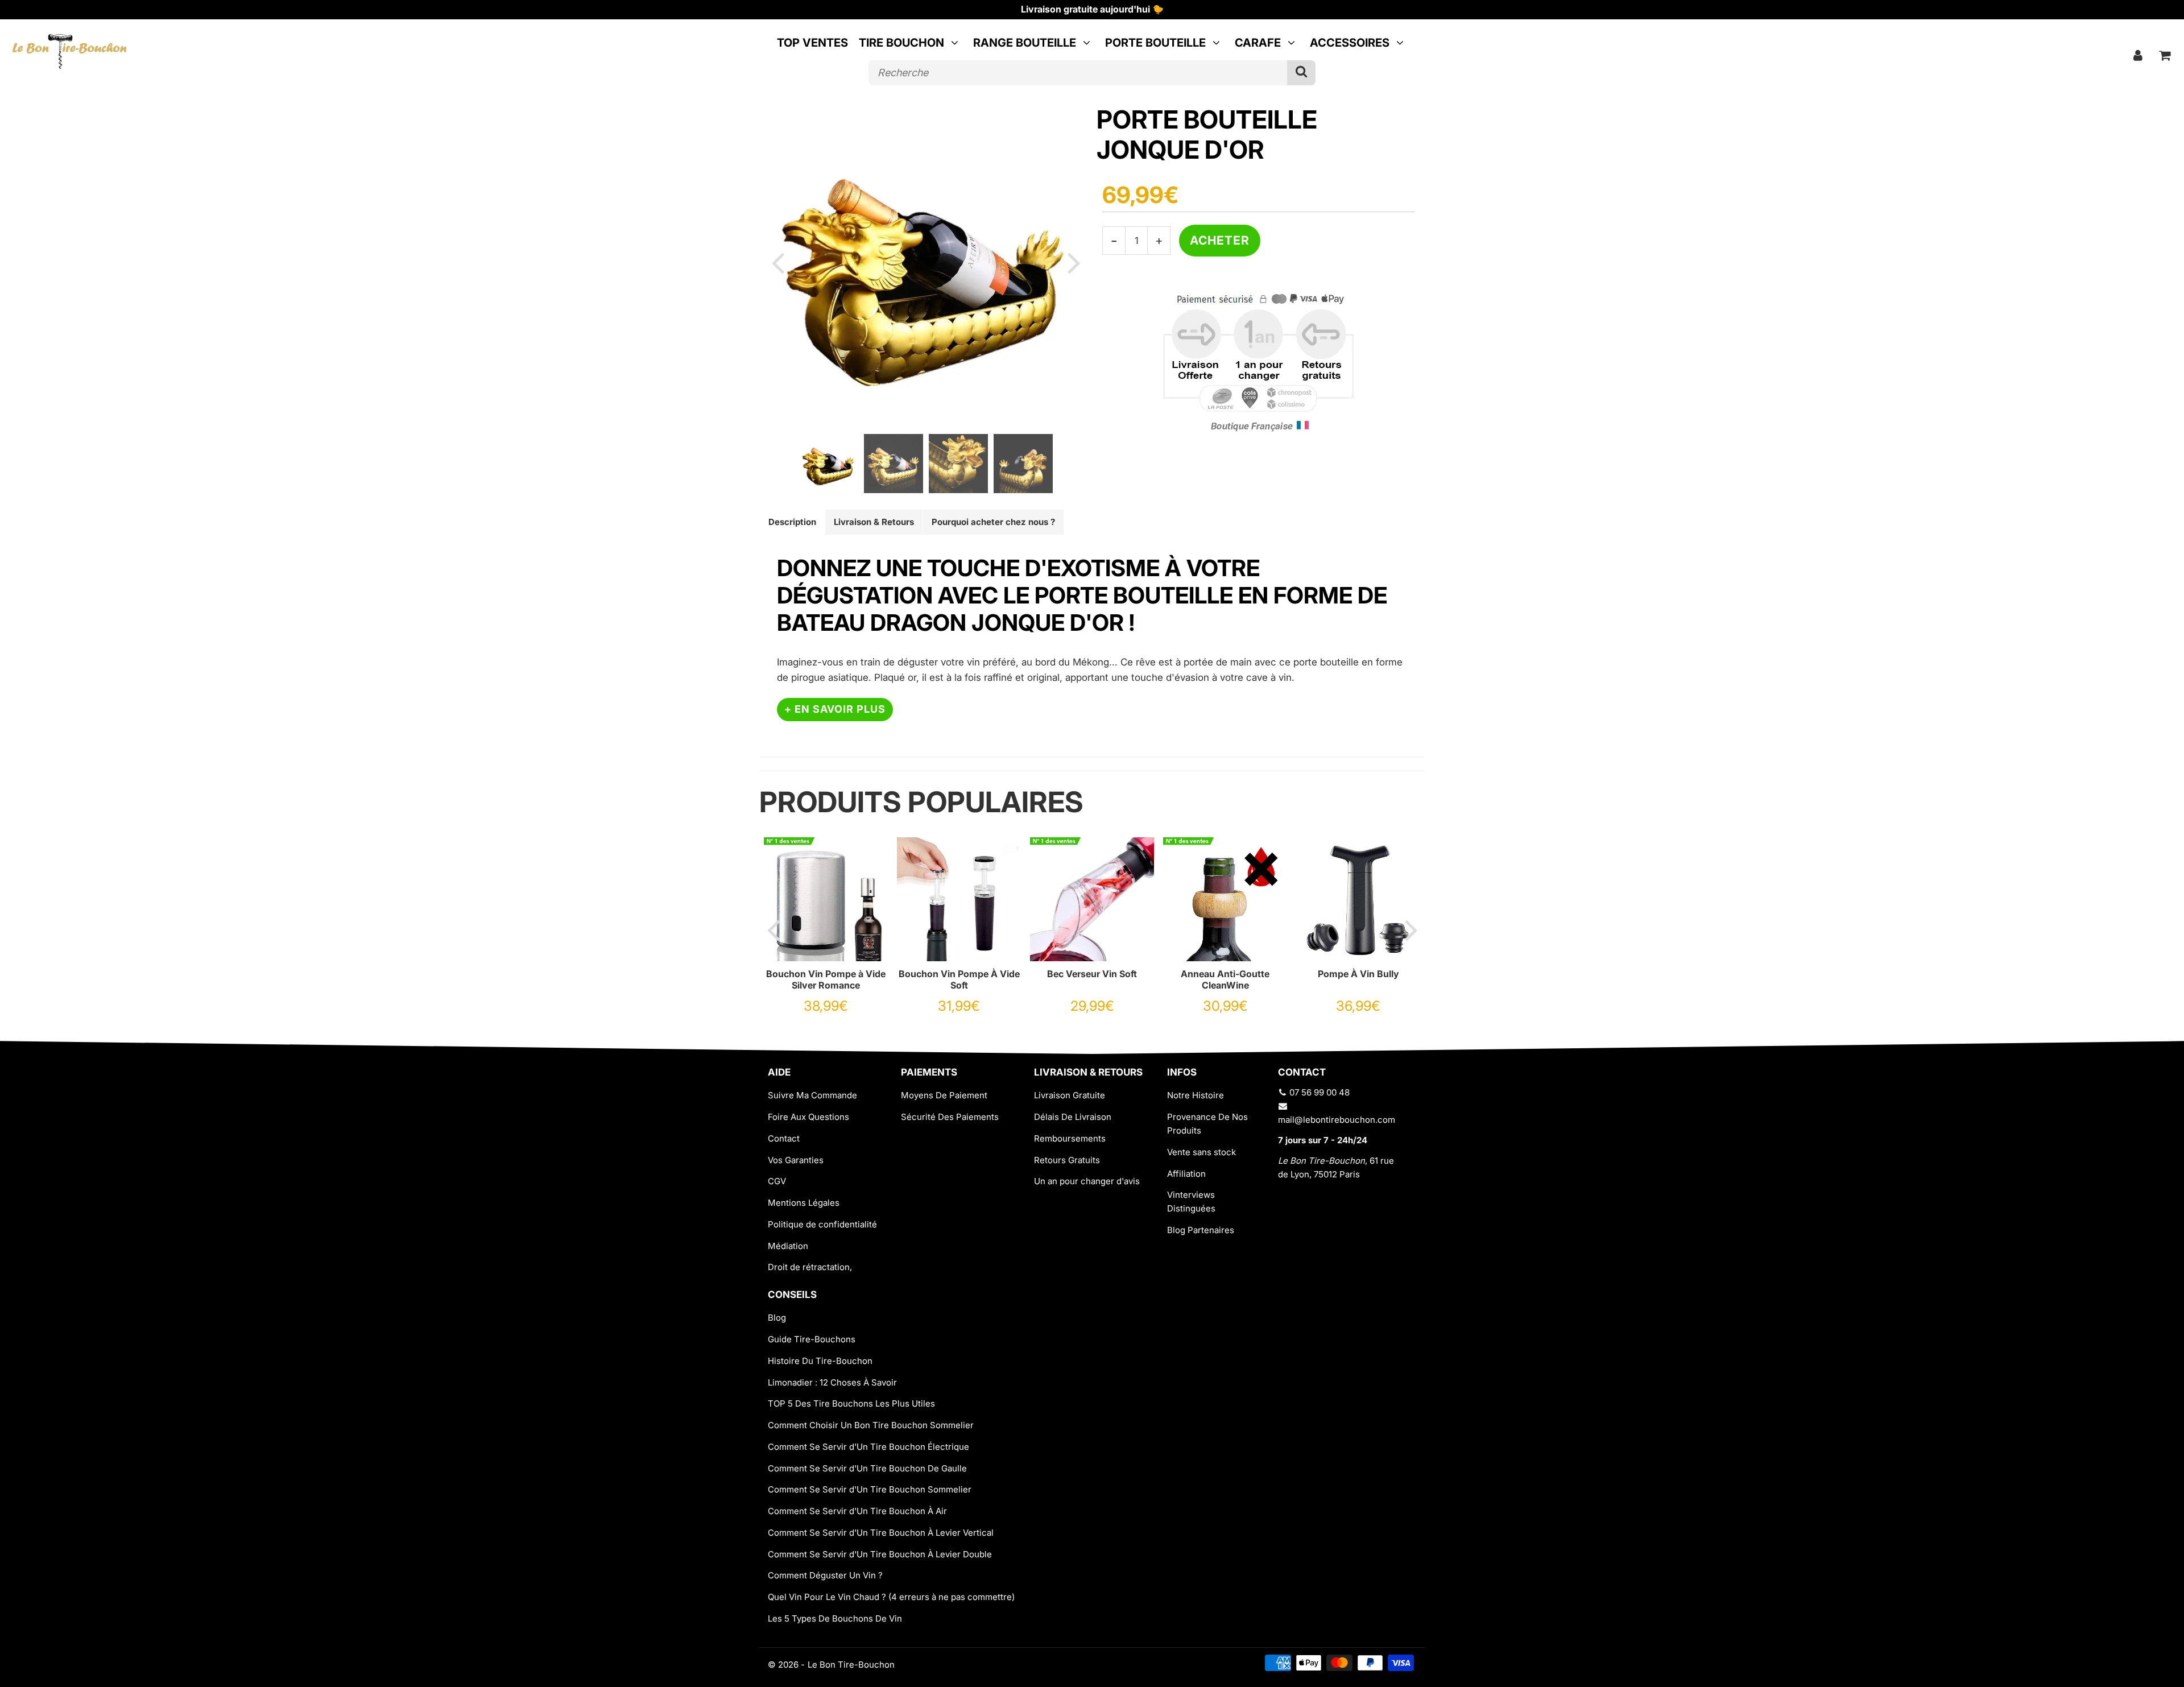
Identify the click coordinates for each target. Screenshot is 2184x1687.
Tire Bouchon (901, 43)
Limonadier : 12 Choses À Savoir (832, 1382)
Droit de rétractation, (810, 1267)
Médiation (788, 1246)
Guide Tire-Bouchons (812, 1339)
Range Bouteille (1025, 43)
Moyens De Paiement (944, 1095)
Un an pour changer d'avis (1087, 1181)
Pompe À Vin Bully (1358, 974)
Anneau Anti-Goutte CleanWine (1225, 979)
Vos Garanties (796, 1160)
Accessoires (1350, 43)
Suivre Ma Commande (812, 1095)
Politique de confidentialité (822, 1224)
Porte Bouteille (1155, 43)
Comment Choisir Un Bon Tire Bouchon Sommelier (871, 1425)
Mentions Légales (804, 1203)
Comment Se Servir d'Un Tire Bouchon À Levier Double (880, 1554)
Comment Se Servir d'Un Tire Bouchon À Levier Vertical (881, 1533)
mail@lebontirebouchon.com (1337, 1120)
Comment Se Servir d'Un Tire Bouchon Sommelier (870, 1489)
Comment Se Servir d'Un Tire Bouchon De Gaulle (867, 1468)
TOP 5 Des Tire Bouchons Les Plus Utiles (851, 1403)
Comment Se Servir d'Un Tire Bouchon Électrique (868, 1447)
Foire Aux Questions (808, 1117)
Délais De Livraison (1073, 1117)
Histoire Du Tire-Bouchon (820, 1361)
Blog (777, 1318)
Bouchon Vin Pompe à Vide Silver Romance (826, 979)
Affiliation (1186, 1174)
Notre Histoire (1196, 1095)
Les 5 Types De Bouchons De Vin (835, 1618)
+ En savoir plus (835, 709)
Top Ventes (812, 43)
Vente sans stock (1201, 1152)
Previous (777, 262)
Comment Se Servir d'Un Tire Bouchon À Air (857, 1511)
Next (1074, 262)
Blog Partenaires (1201, 1230)
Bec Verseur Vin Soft (1092, 974)
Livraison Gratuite (1070, 1095)
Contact (784, 1138)
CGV (777, 1181)
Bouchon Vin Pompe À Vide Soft (959, 979)
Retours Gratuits (1067, 1160)
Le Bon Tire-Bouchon (851, 1665)
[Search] (1301, 73)
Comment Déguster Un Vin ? (825, 1575)
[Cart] (2165, 55)
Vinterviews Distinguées (1191, 1202)
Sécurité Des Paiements (950, 1117)
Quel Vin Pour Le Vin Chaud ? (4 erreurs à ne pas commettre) (891, 1597)
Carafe (1258, 43)
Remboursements (1070, 1138)
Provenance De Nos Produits (1207, 1124)
